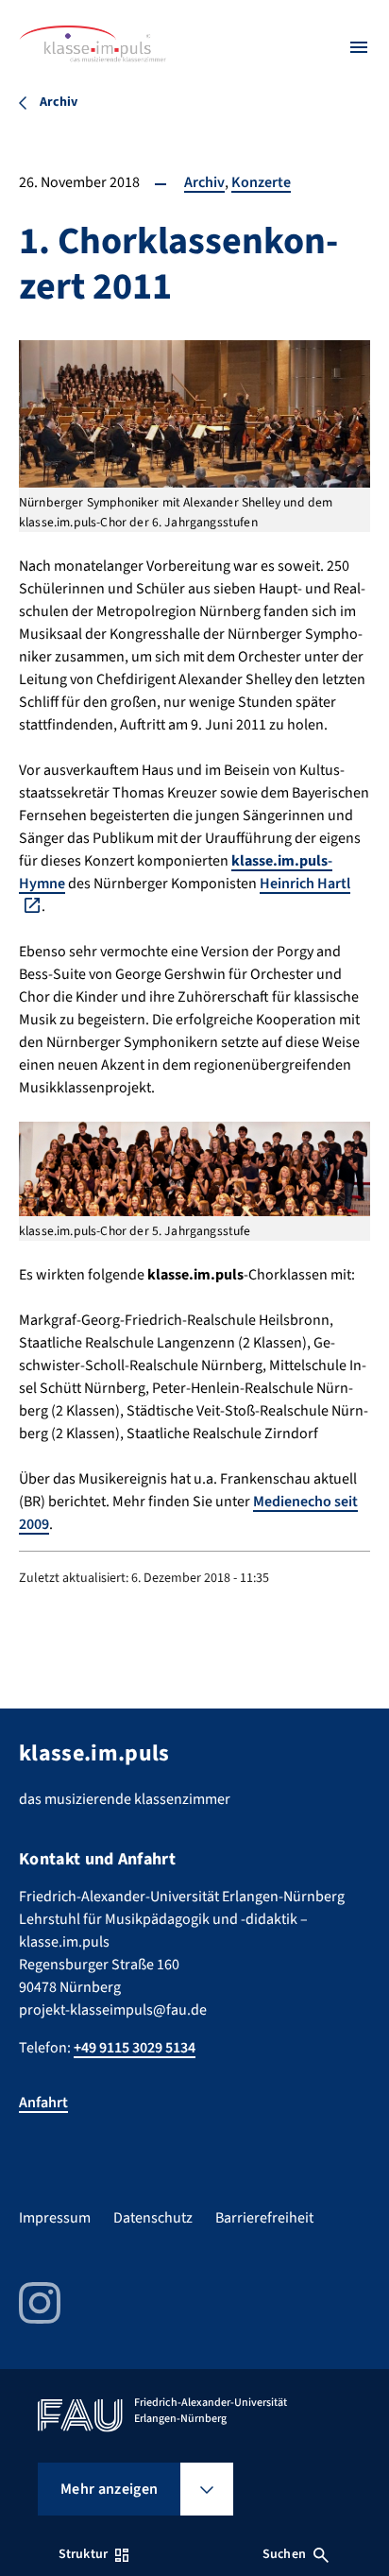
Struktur (83, 2554)
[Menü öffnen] (359, 47)
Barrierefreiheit (264, 2218)
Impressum (55, 2218)
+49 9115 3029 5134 (135, 2048)
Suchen (284, 2554)
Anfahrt (43, 2103)
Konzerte (261, 182)
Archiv (204, 182)
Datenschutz (153, 2218)
